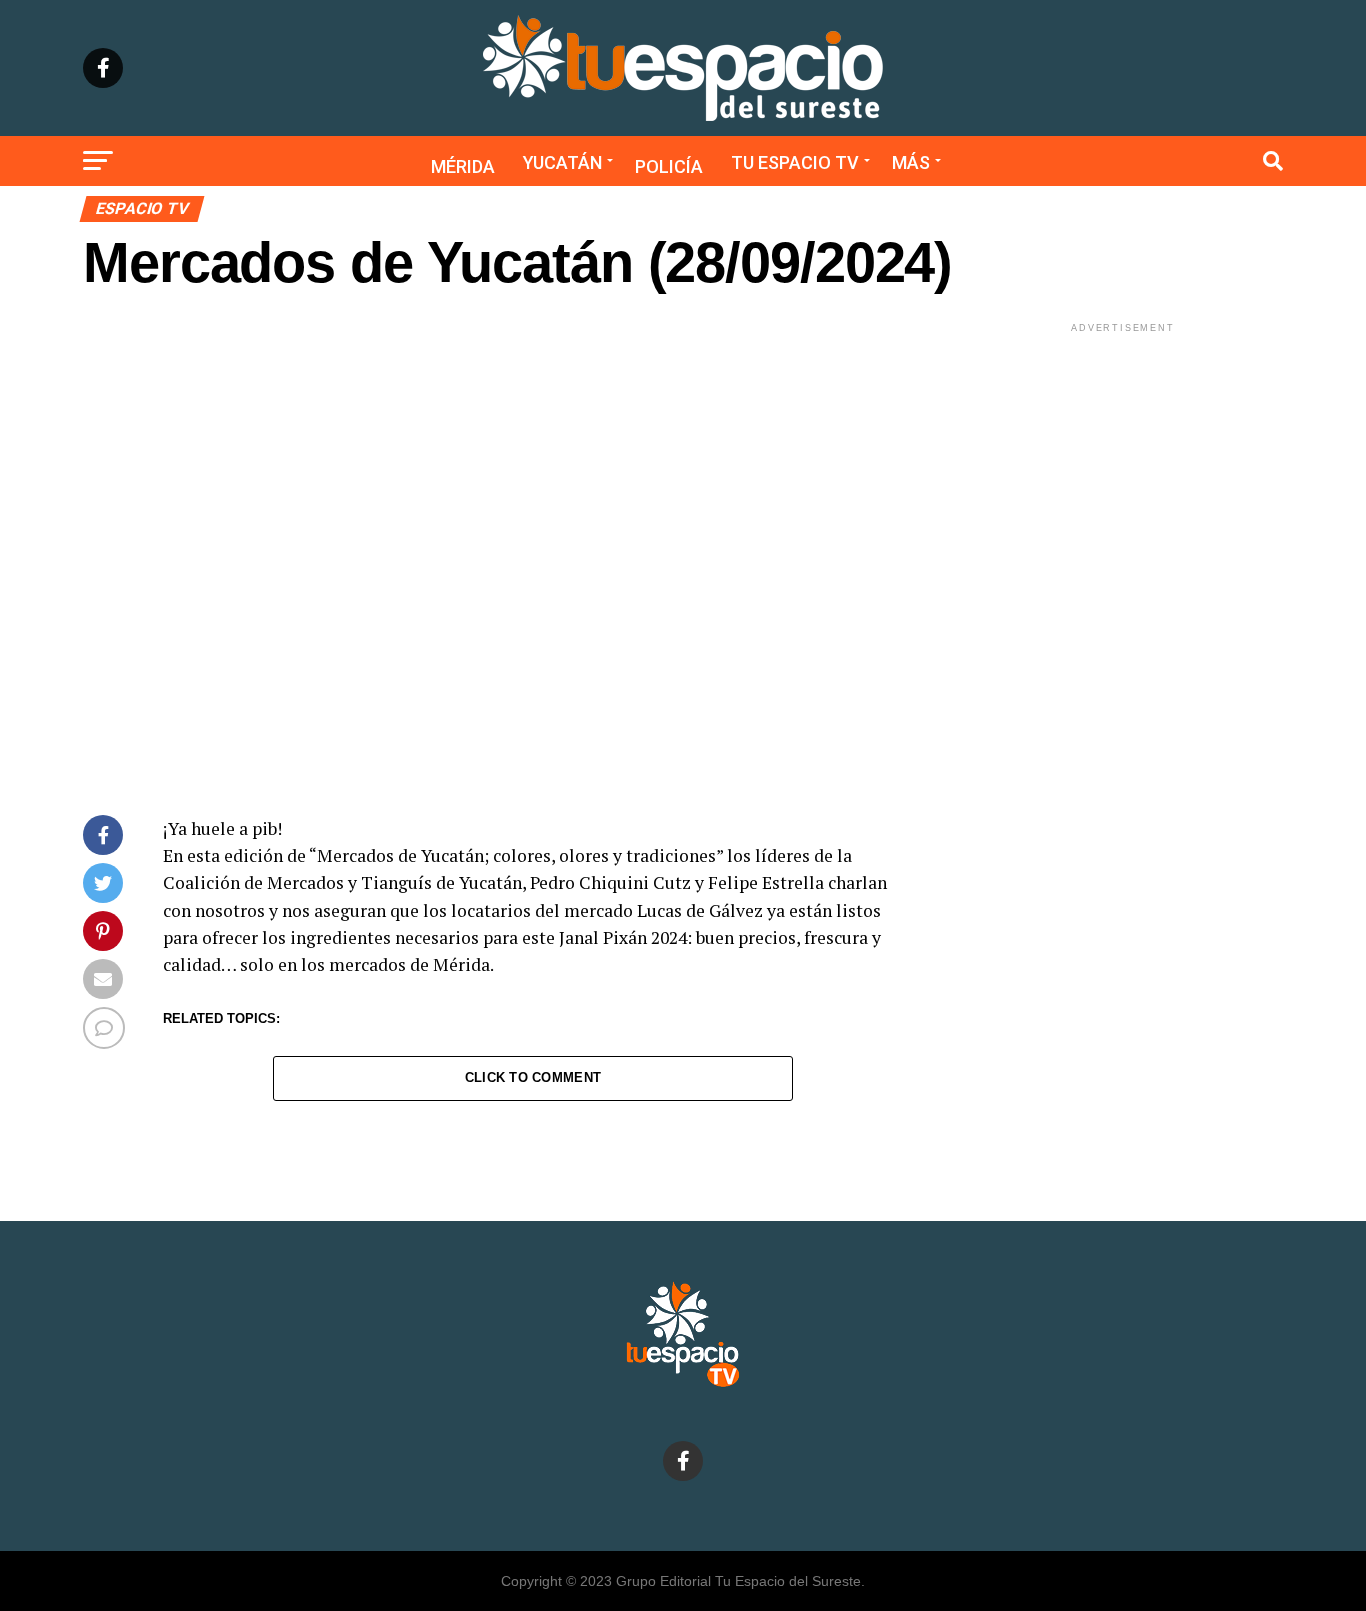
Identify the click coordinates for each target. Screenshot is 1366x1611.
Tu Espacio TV (795, 162)
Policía (669, 166)
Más (911, 162)
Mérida (463, 166)
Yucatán (562, 162)
